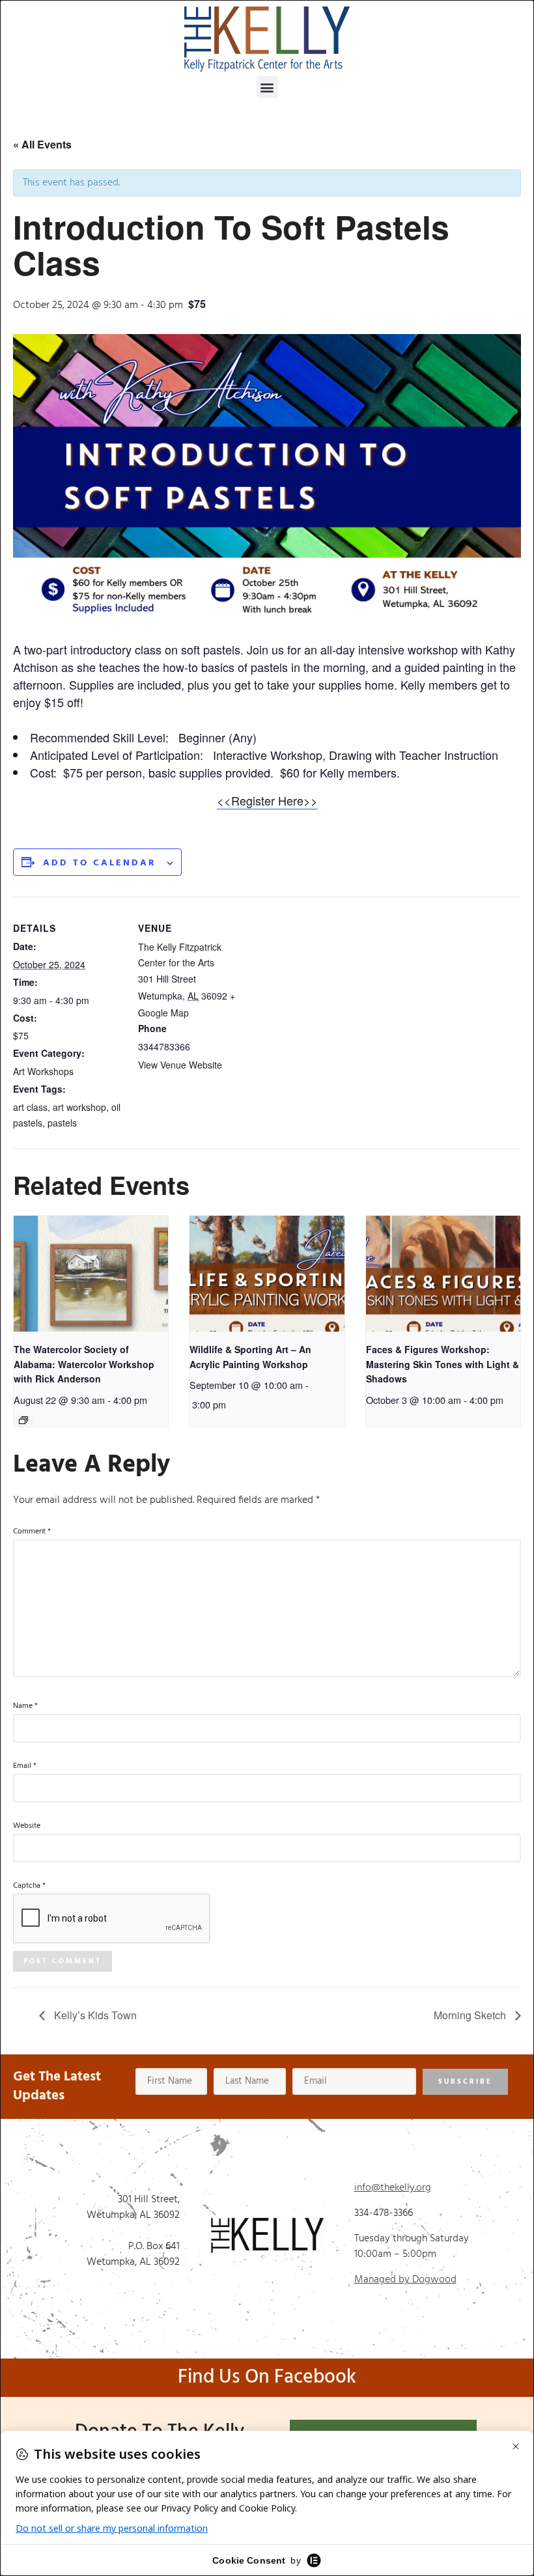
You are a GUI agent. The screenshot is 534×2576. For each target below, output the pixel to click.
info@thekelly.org (393, 2188)
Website (27, 1826)
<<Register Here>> (267, 800)
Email (25, 1766)
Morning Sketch (471, 2015)
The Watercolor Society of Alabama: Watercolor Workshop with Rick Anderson (84, 1364)
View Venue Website (180, 1065)
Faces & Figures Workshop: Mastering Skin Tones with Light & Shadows (443, 1364)
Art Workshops (43, 1071)
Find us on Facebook (267, 2377)
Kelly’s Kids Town (94, 2015)
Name (25, 1706)
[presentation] (91, 1274)
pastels (62, 1123)
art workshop (79, 1107)
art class (30, 1107)
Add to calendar (100, 863)
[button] (267, 87)
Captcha (29, 1886)
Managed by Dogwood (405, 2280)
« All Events (42, 144)
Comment (32, 1532)
